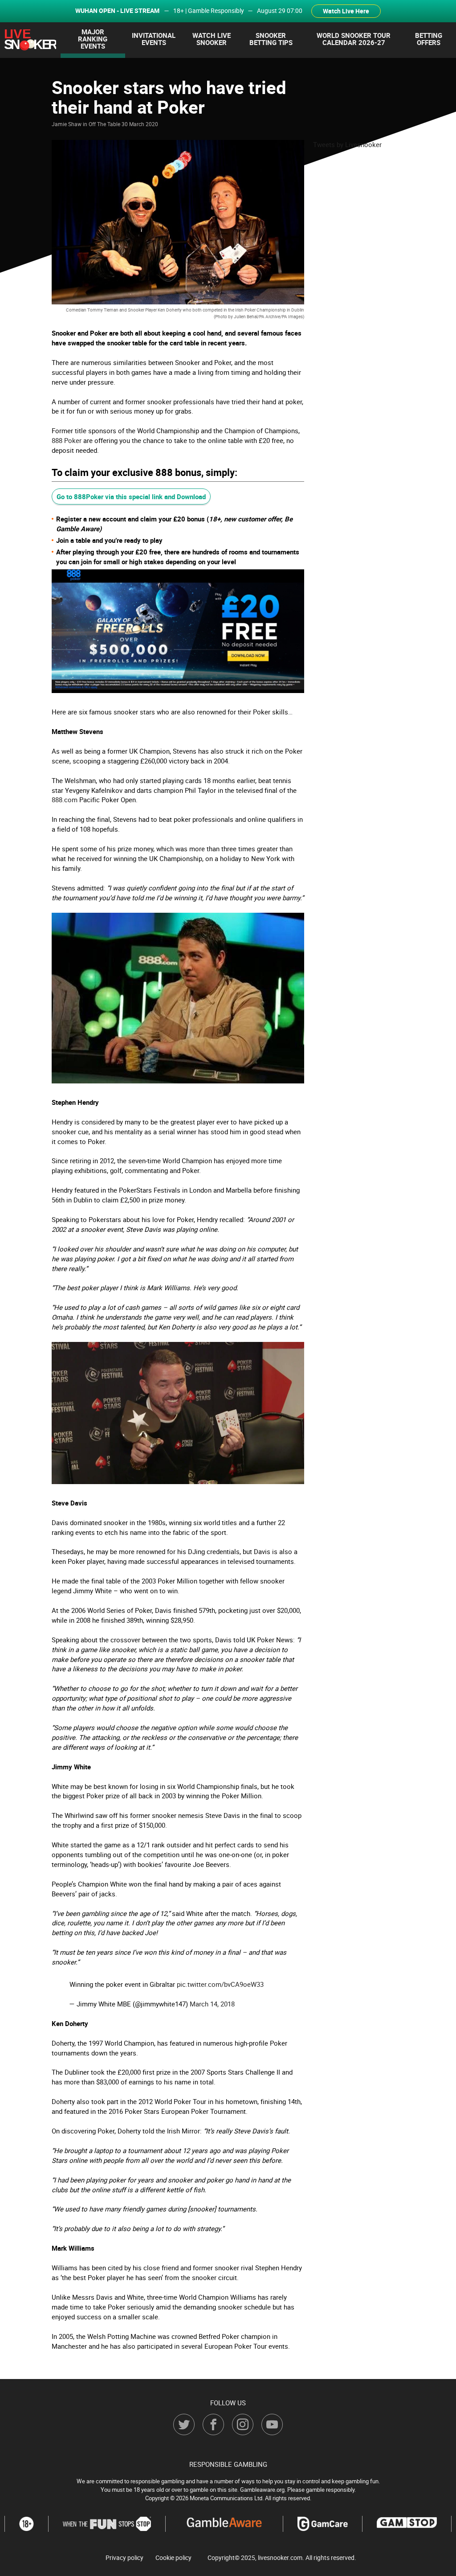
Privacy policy (124, 2558)
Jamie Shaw (67, 124)
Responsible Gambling (228, 2464)
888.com (65, 800)
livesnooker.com (280, 2558)
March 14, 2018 (212, 2004)
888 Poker (67, 440)
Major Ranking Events (93, 39)
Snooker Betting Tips (271, 39)
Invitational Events (154, 39)
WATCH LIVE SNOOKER (212, 39)
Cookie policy (173, 2558)
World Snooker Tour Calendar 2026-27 (354, 39)
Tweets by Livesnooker (347, 144)
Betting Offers (429, 39)
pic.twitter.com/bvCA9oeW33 (220, 1984)
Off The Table (104, 124)
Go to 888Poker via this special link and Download (131, 496)
